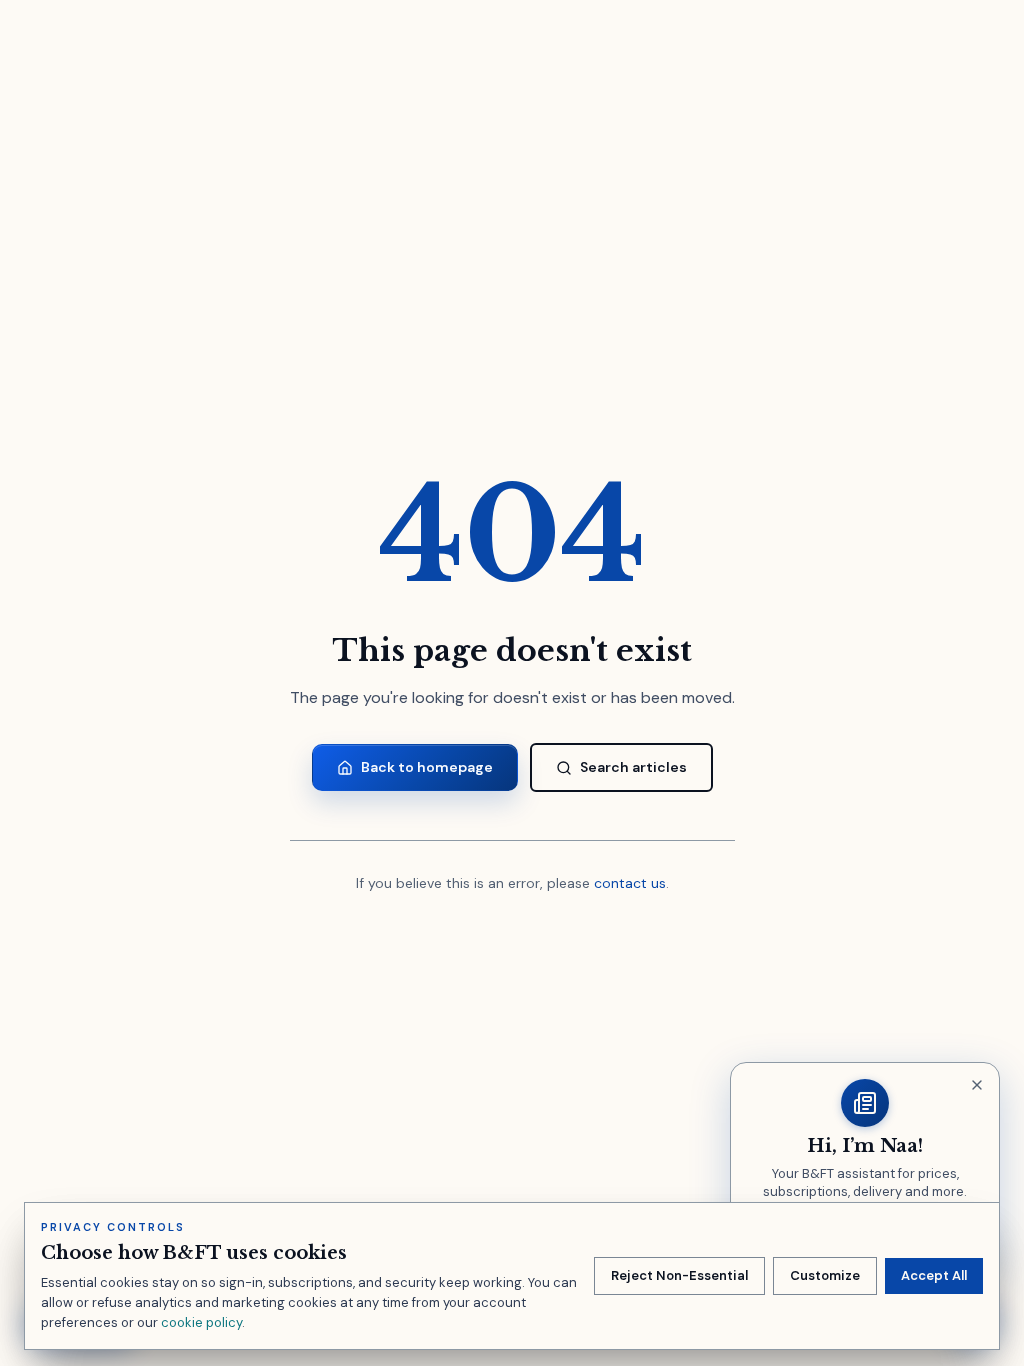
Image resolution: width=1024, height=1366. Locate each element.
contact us (630, 883)
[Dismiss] (977, 1085)
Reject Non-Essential (679, 1275)
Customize (825, 1275)
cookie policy (201, 1322)
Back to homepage (427, 767)
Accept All (934, 1275)
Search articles (633, 767)
